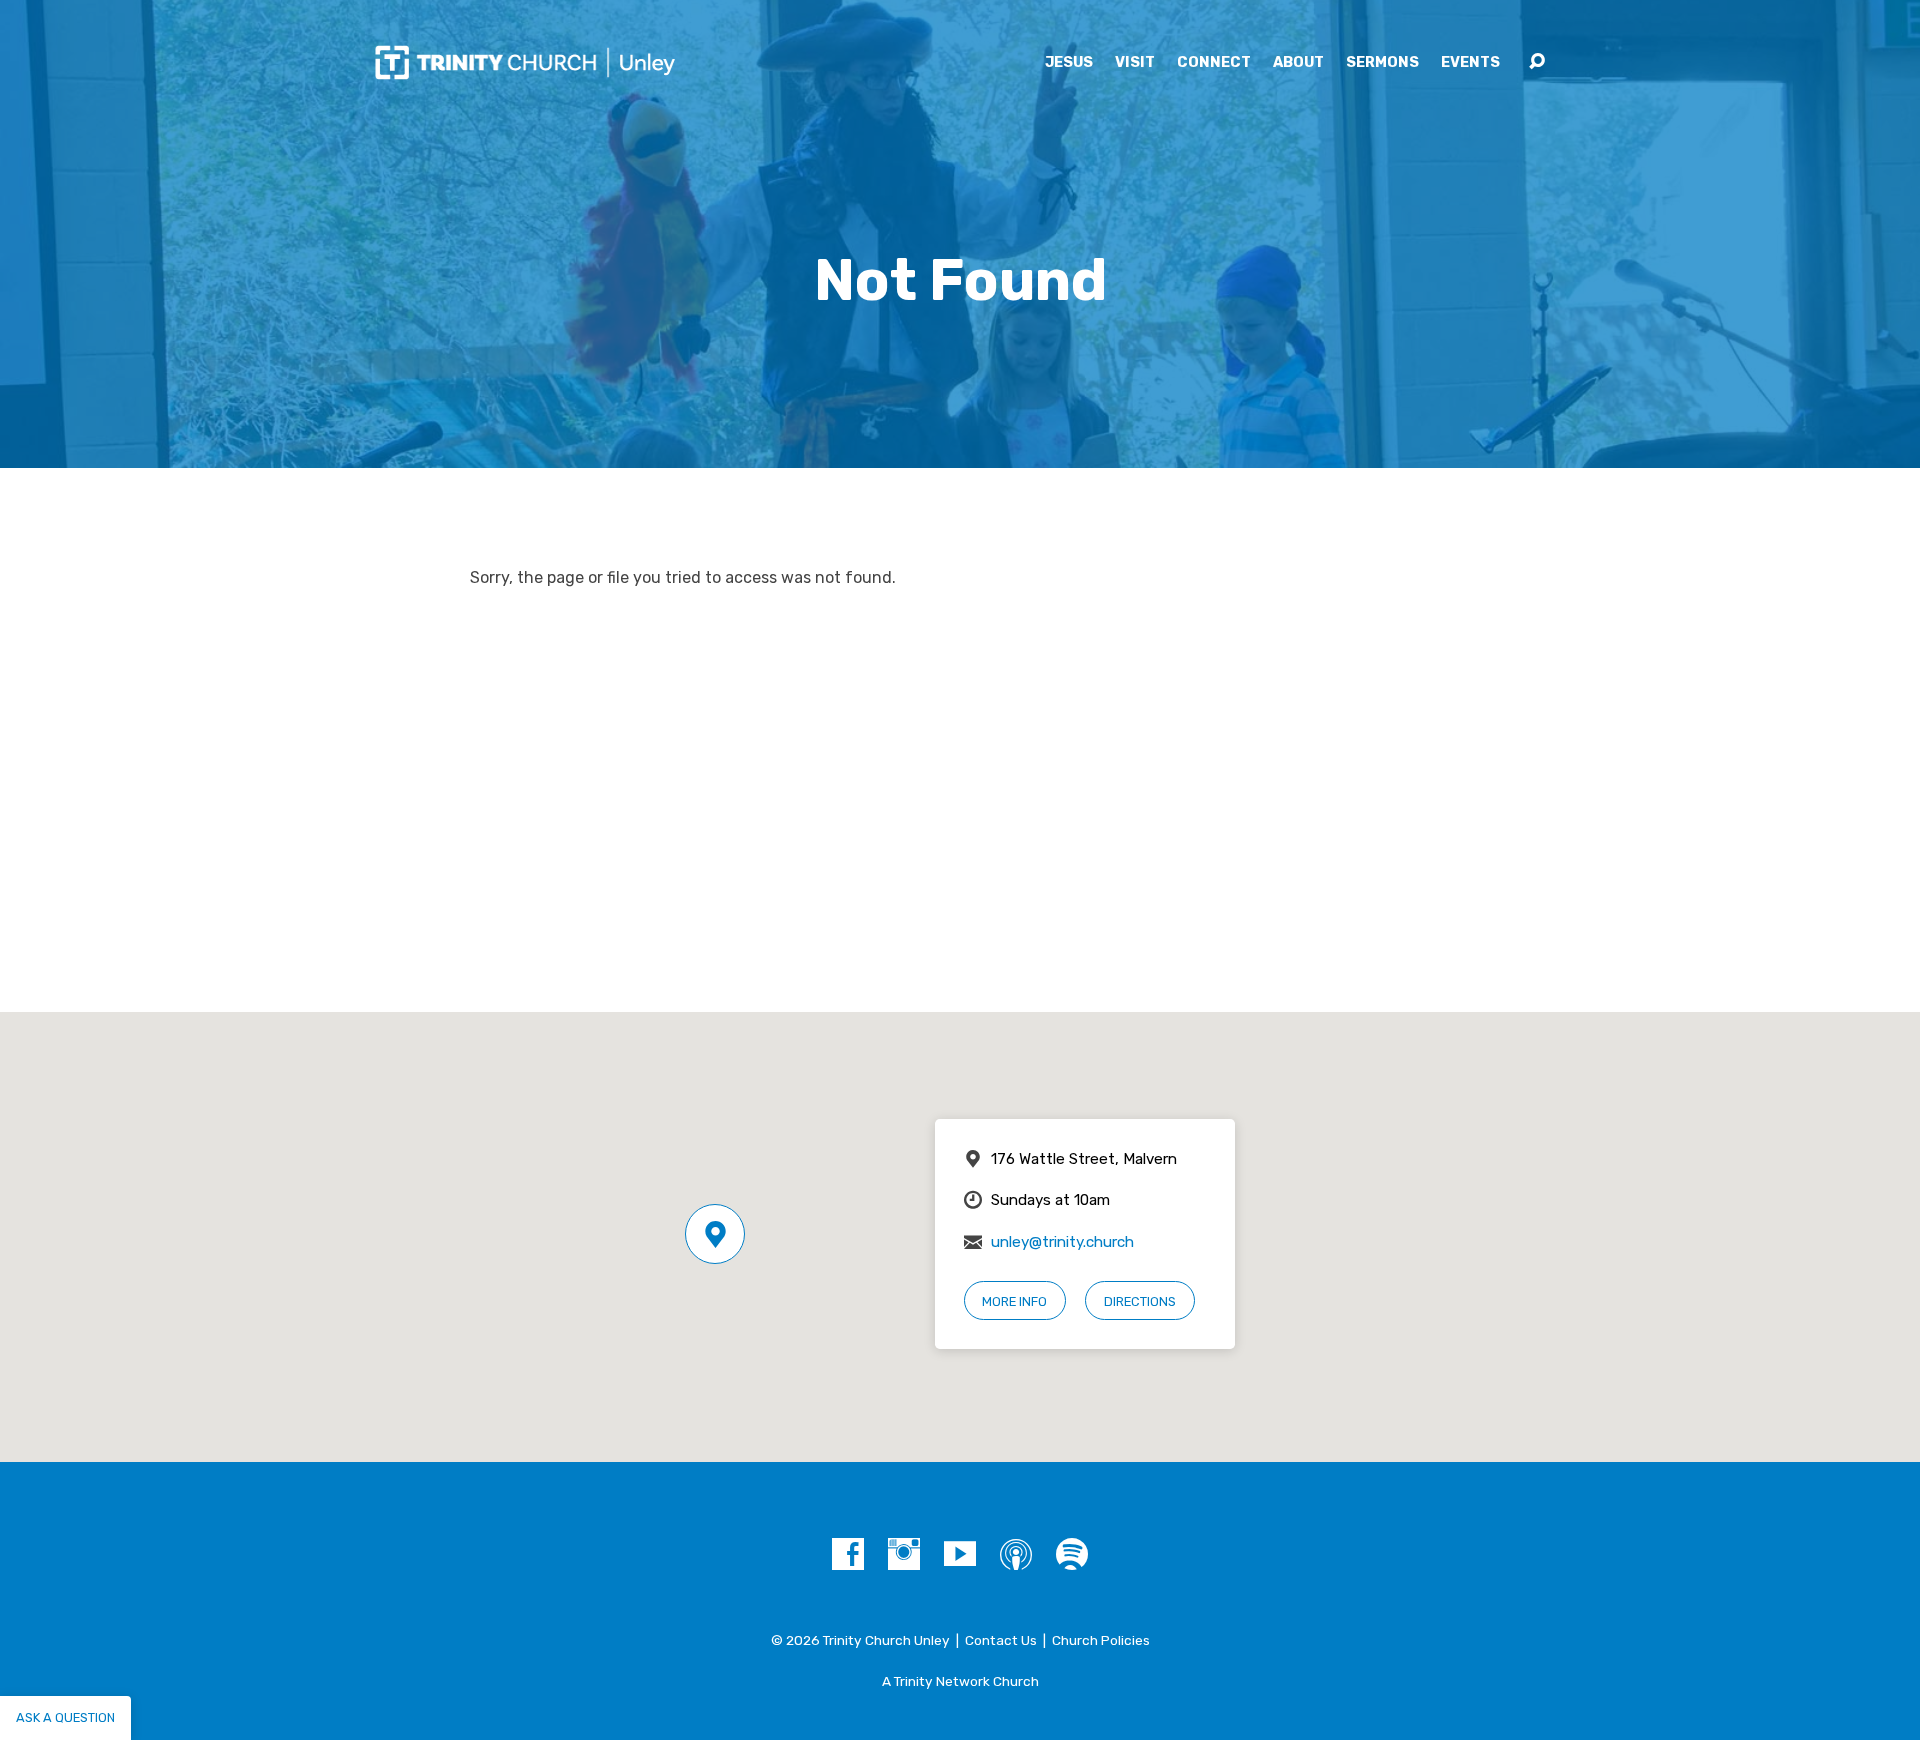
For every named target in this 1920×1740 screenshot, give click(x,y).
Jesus (1069, 63)
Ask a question (65, 1717)
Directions (1140, 1301)
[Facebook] (848, 1554)
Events (1470, 63)
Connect (1214, 63)
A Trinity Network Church (960, 1681)
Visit (1135, 63)
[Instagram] (904, 1554)
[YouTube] (960, 1554)
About (1298, 63)
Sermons (1382, 63)
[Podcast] (1016, 1554)
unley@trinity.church (1062, 1242)
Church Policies (1101, 1640)
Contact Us (1001, 1640)
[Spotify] (1072, 1554)
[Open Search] (1537, 62)
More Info (1014, 1301)
